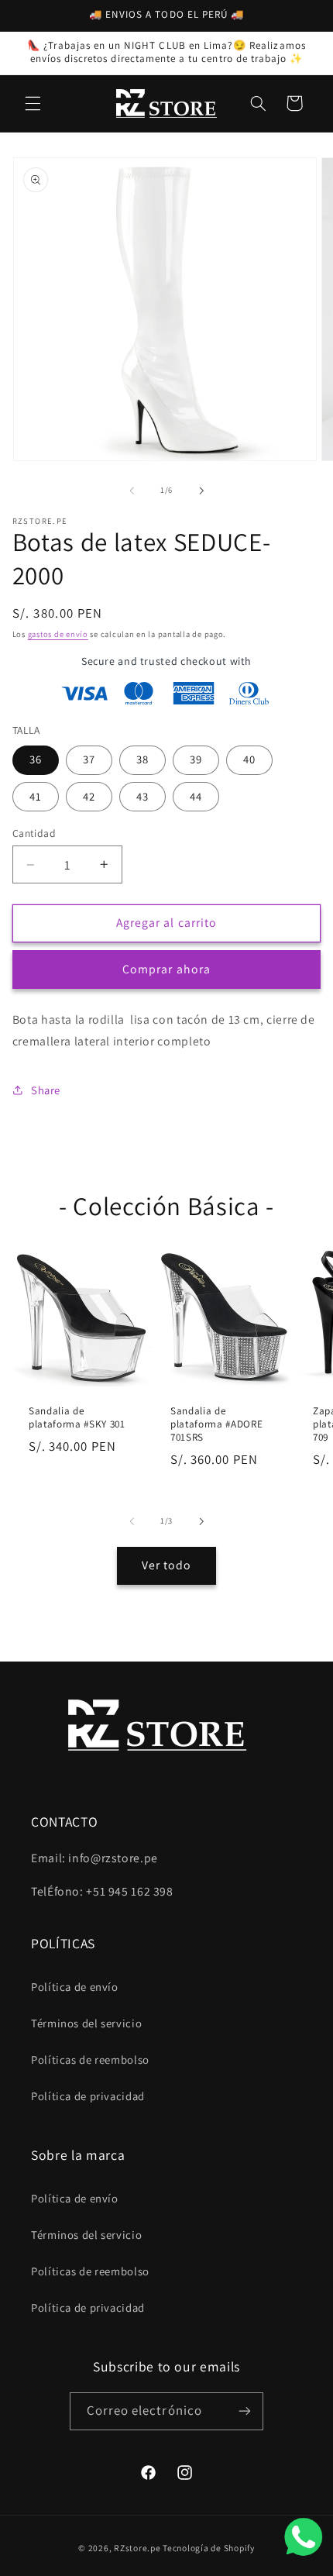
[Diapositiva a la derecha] (201, 491)
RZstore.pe (137, 2548)
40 (249, 759)
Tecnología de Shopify (208, 2548)
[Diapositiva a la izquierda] (132, 491)
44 (196, 796)
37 (89, 759)
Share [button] (46, 1090)
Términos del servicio (86, 2023)
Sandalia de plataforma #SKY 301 (77, 1418)
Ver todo (166, 1565)
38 (142, 759)
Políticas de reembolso (90, 2059)
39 (196, 759)
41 (36, 796)
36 (36, 759)
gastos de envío (58, 634)
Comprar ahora (166, 969)
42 (89, 796)
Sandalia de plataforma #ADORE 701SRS (216, 1424)
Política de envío (75, 1987)
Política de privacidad (88, 2096)
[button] (33, 103)
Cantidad (34, 833)
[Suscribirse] (245, 2411)
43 (142, 796)
